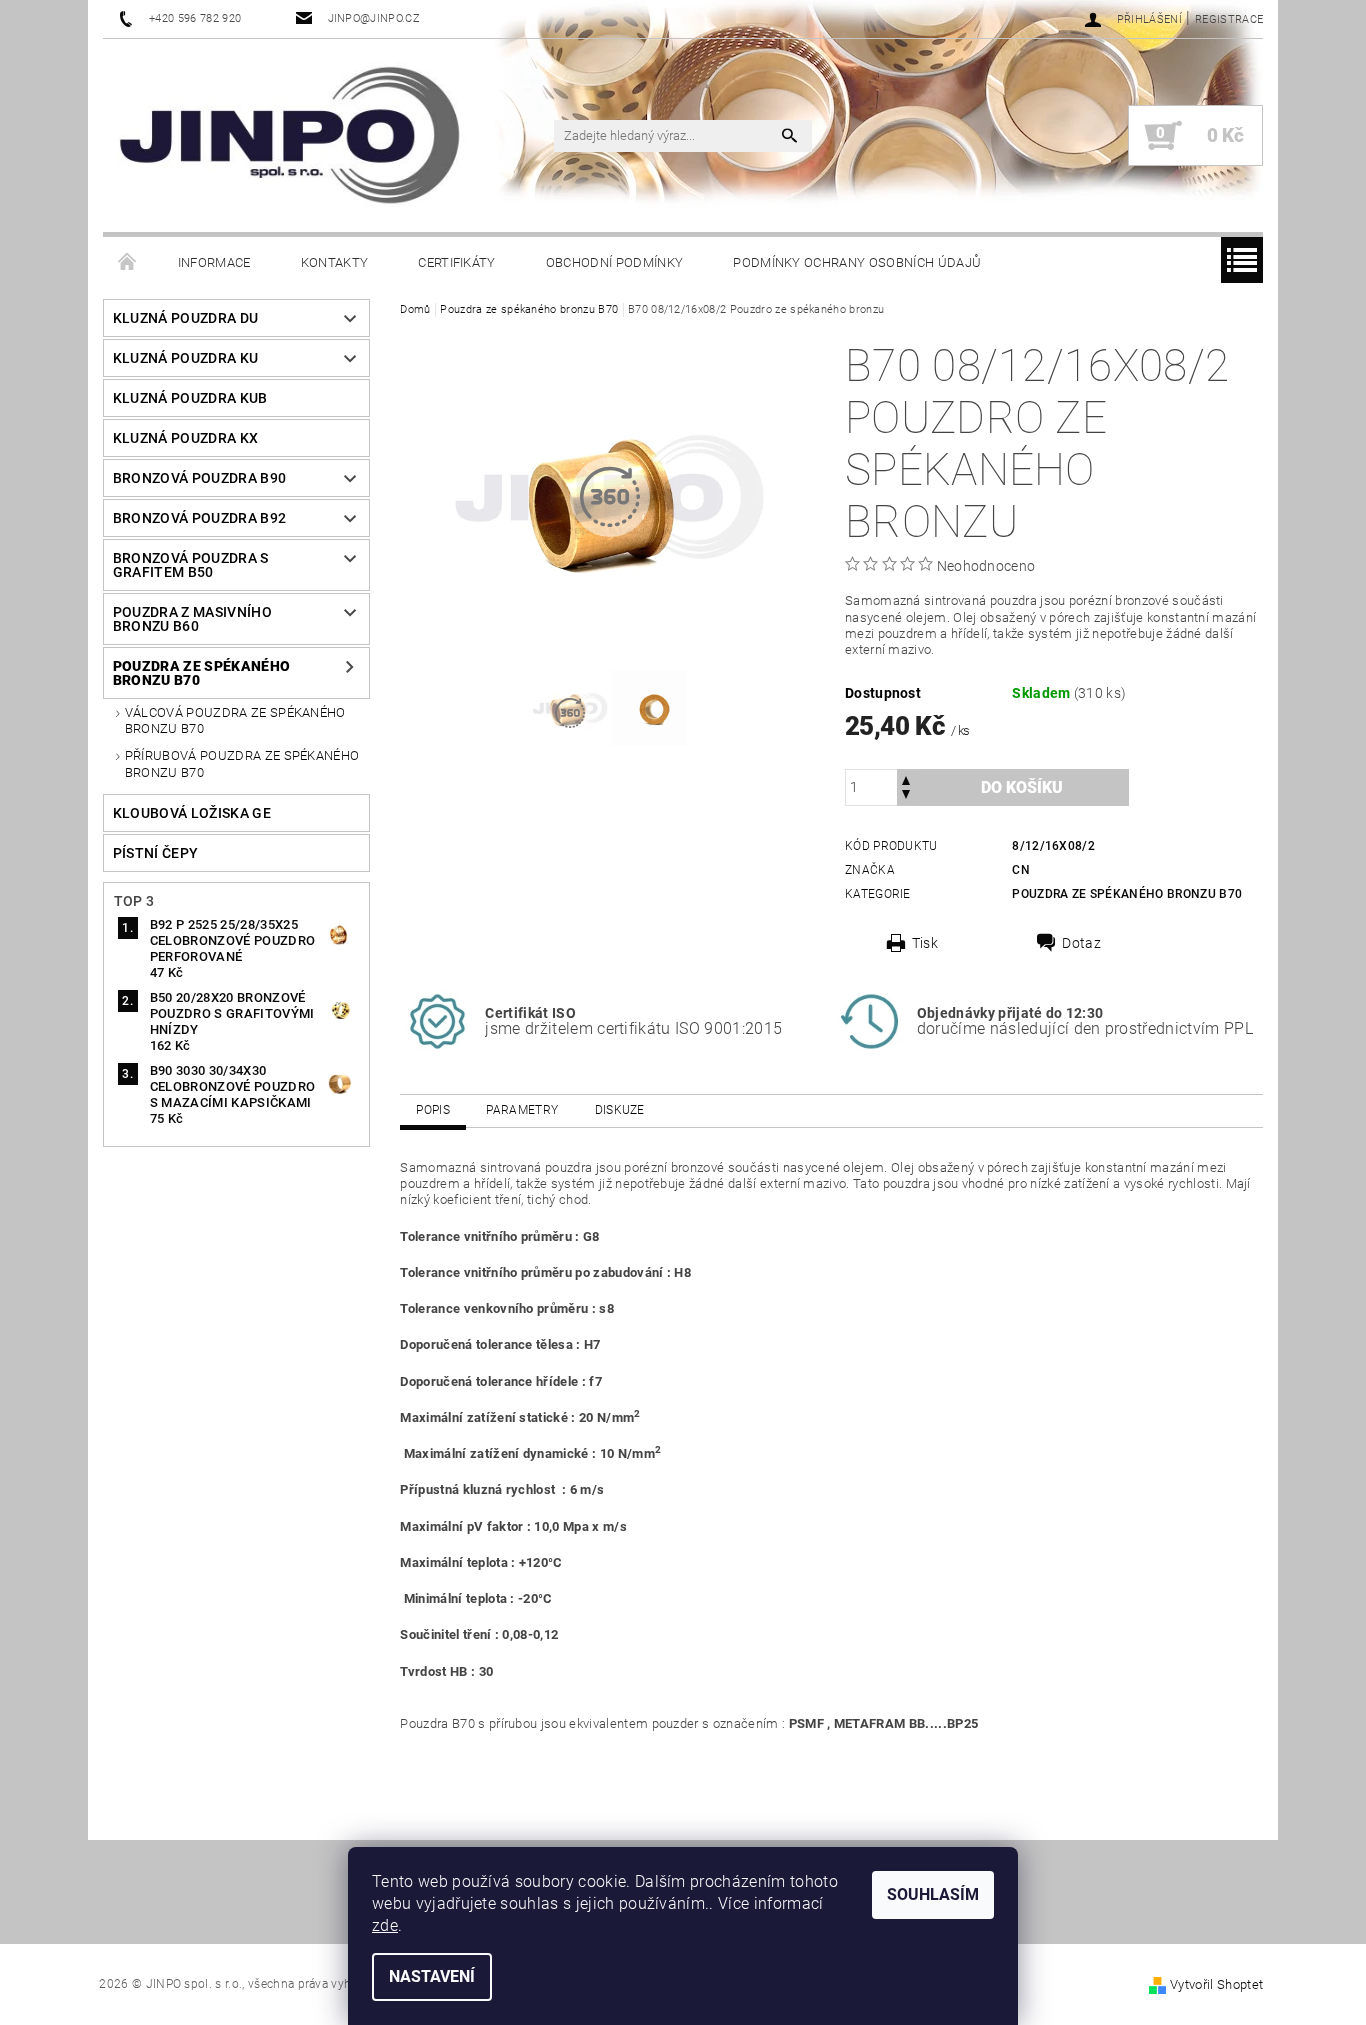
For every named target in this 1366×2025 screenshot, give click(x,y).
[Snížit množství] (906, 796)
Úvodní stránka (128, 263)
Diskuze (620, 1110)
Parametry (522, 1110)
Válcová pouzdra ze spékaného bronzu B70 (235, 720)
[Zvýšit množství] (906, 778)
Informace (214, 262)
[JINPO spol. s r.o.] (289, 135)
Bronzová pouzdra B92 (199, 518)
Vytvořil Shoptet (1216, 1984)
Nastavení (432, 1976)
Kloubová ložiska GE (192, 813)
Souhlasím (933, 1894)
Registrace (1229, 19)
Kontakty (335, 262)
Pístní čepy (156, 853)
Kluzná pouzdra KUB (190, 398)
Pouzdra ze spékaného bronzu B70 (201, 673)
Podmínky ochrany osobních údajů (857, 262)
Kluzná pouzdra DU (185, 318)
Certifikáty (457, 262)
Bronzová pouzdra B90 (199, 478)
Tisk (925, 943)
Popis (433, 1110)
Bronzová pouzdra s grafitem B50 (191, 565)
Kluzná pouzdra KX (185, 438)
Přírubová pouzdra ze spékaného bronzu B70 (242, 763)
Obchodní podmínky (614, 262)
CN (1021, 870)
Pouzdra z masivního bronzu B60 (192, 619)
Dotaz (1081, 943)
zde (385, 1925)
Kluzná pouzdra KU (185, 358)
